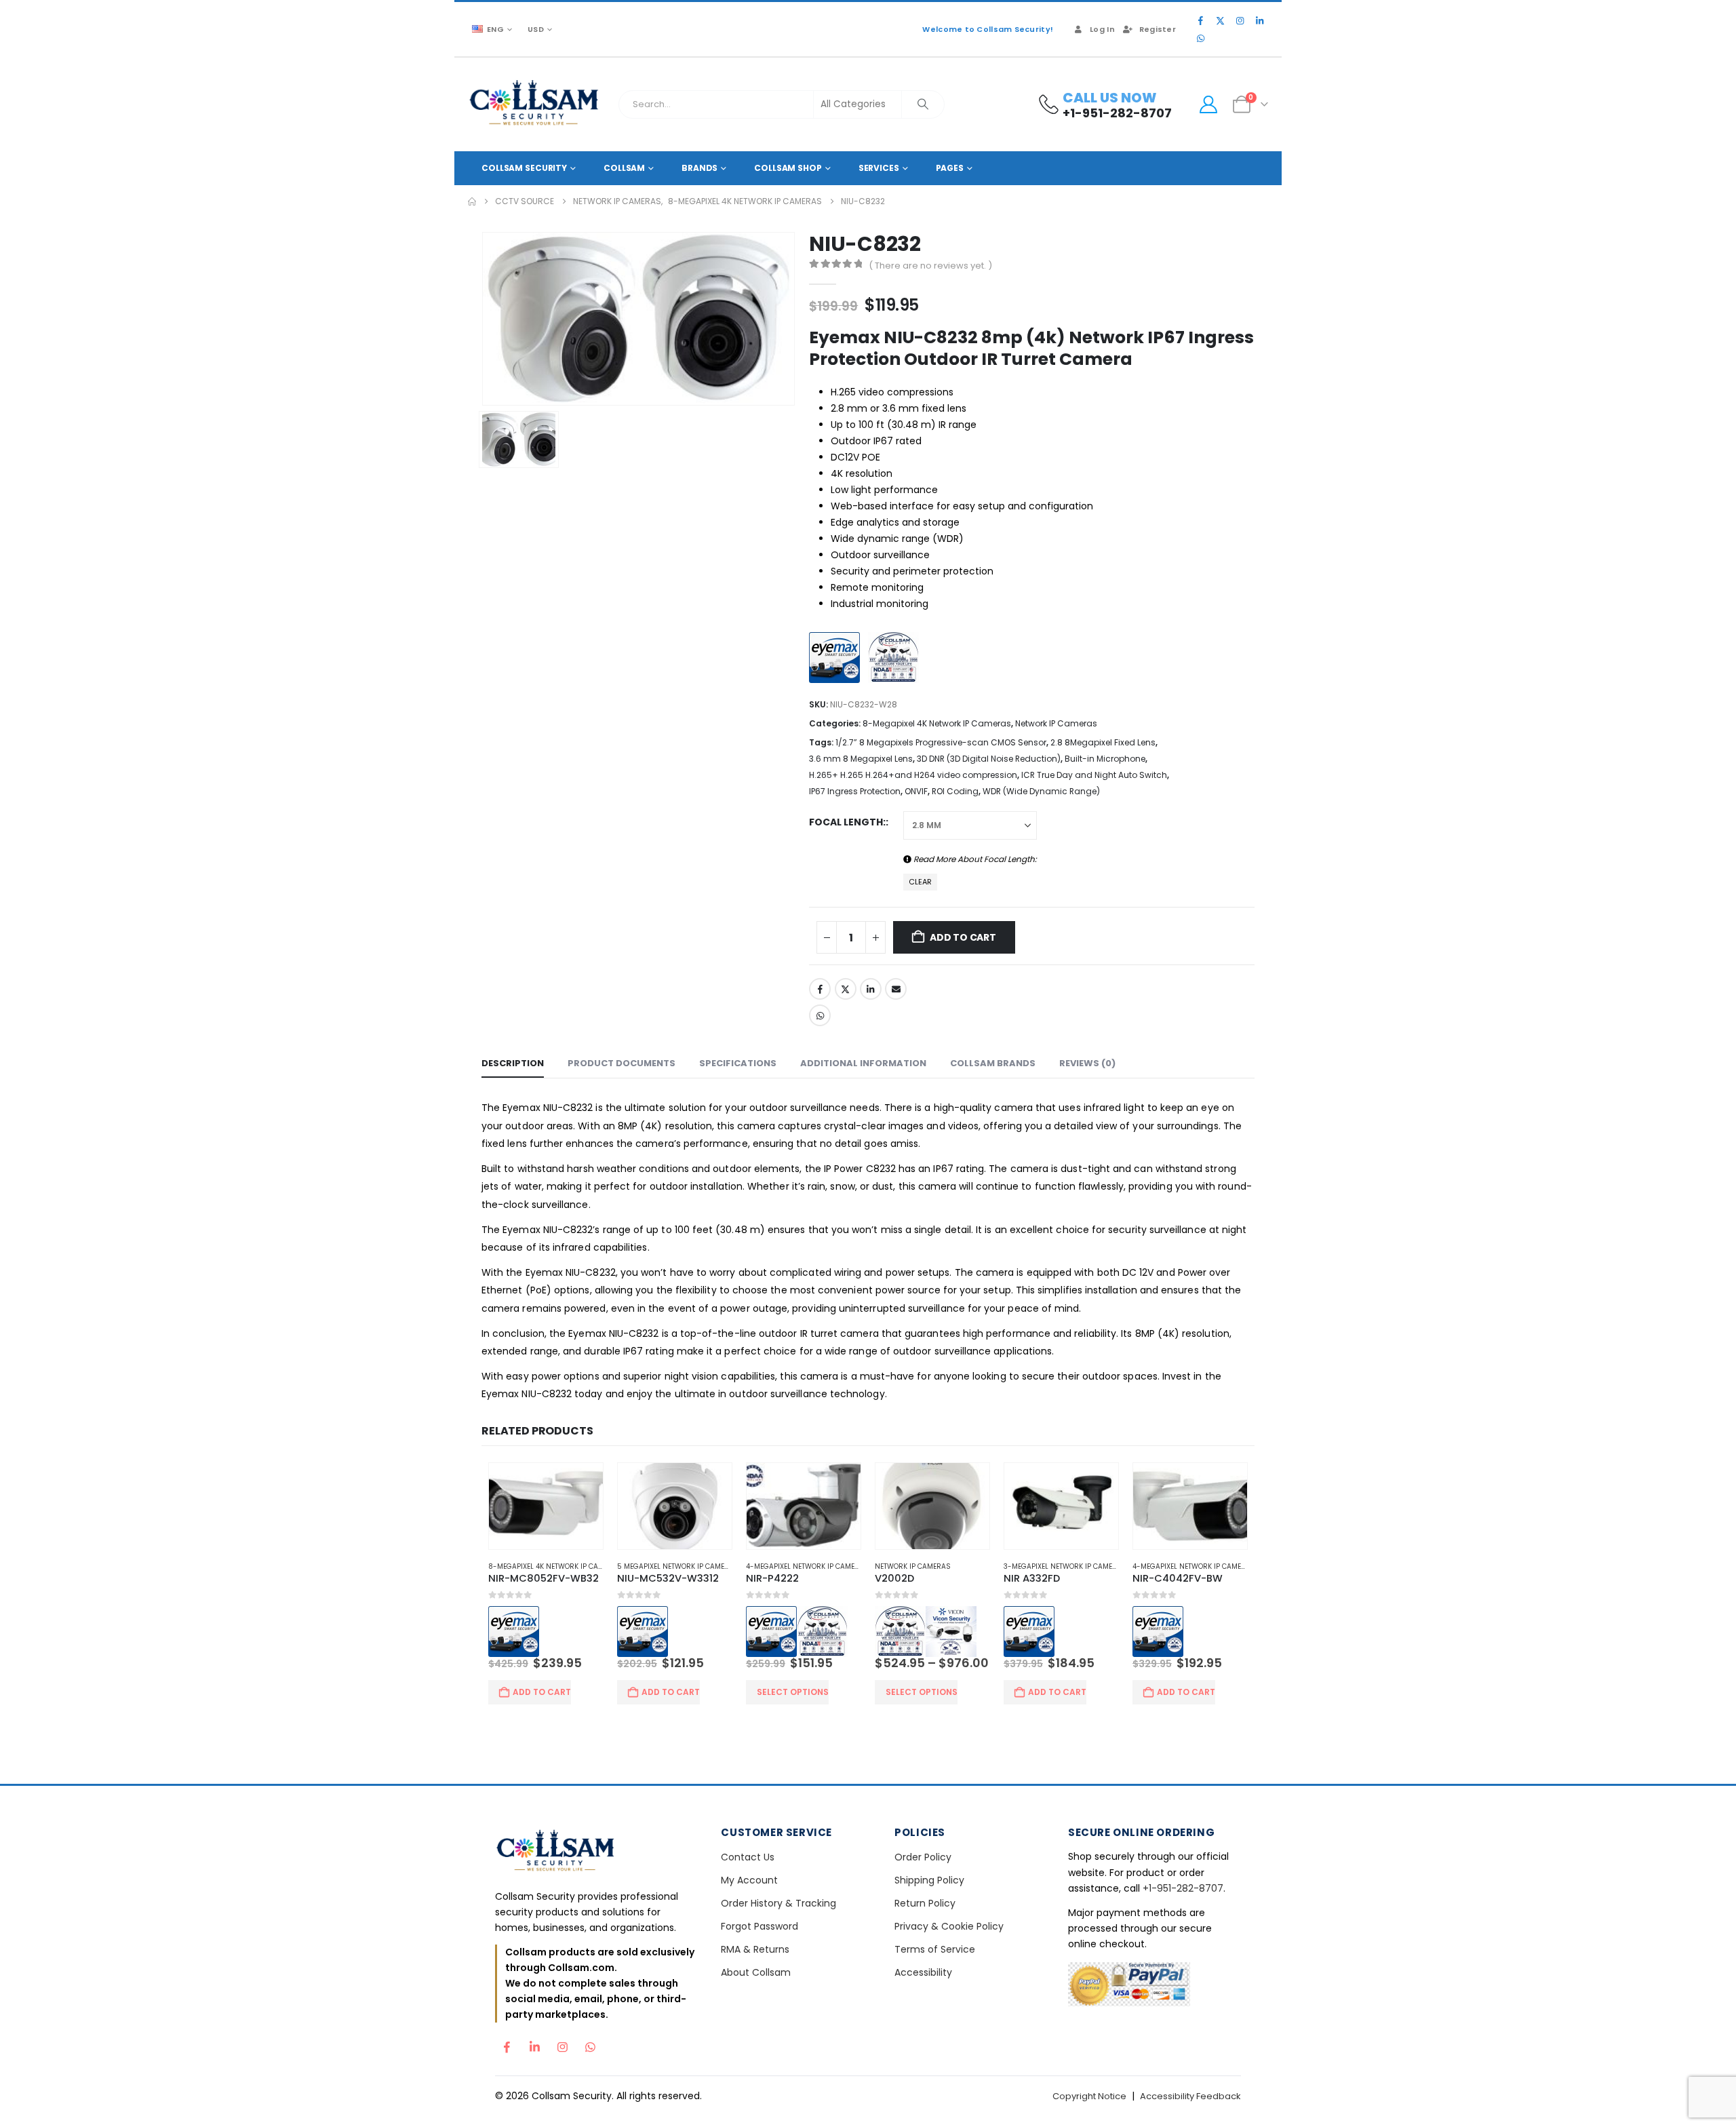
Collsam (624, 168)
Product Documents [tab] (622, 1063)
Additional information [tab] (863, 1063)
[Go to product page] (541, 1507)
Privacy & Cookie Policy (949, 1979)
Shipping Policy (929, 1933)
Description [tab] (513, 1063)
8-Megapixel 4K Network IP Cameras (937, 723)
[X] (1220, 20)
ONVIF (916, 791)
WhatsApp (820, 1015)
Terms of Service (935, 2002)
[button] (1231, 1431)
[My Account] (1208, 104)
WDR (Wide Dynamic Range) (1041, 791)
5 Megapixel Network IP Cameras (674, 1568)
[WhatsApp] (1200, 38)
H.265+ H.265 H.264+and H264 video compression (913, 775)
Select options (791, 1744)
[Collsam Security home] (596, 1904)
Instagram (562, 2096)
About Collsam (756, 2025)
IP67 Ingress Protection (855, 791)
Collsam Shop (788, 168)
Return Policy (925, 1956)
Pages (950, 168)
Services (879, 168)
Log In (1102, 29)
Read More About (974, 859)
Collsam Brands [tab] (993, 1063)
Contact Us (748, 1910)
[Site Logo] (535, 104)
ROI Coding (955, 791)
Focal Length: (847, 822)
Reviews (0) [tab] (1087, 1063)
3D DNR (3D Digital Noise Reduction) (989, 759)
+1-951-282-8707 (1183, 1940)
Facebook (820, 989)
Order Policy (923, 1910)
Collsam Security (524, 168)
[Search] (923, 104)
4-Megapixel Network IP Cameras (806, 1568)
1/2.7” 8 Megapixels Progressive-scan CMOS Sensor (941, 742)
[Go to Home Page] (472, 201)
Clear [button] (920, 882)
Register (1158, 29)
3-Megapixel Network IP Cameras (1068, 1568)
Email (896, 989)
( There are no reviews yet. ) (930, 266)
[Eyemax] (838, 659)
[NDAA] (897, 659)
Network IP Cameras (1056, 723)
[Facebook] (1200, 20)
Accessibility (923, 2025)
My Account (749, 1933)
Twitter (846, 989)
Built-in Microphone (1105, 759)
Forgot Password (759, 1979)
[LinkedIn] (1259, 20)
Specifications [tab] (738, 1063)
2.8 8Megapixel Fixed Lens (1103, 742)
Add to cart (963, 937)
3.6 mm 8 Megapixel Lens (861, 759)
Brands (699, 168)
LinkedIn (871, 989)
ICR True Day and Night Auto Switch (1094, 775)
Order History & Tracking (778, 1956)
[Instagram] (1240, 20)
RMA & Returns (755, 2002)
